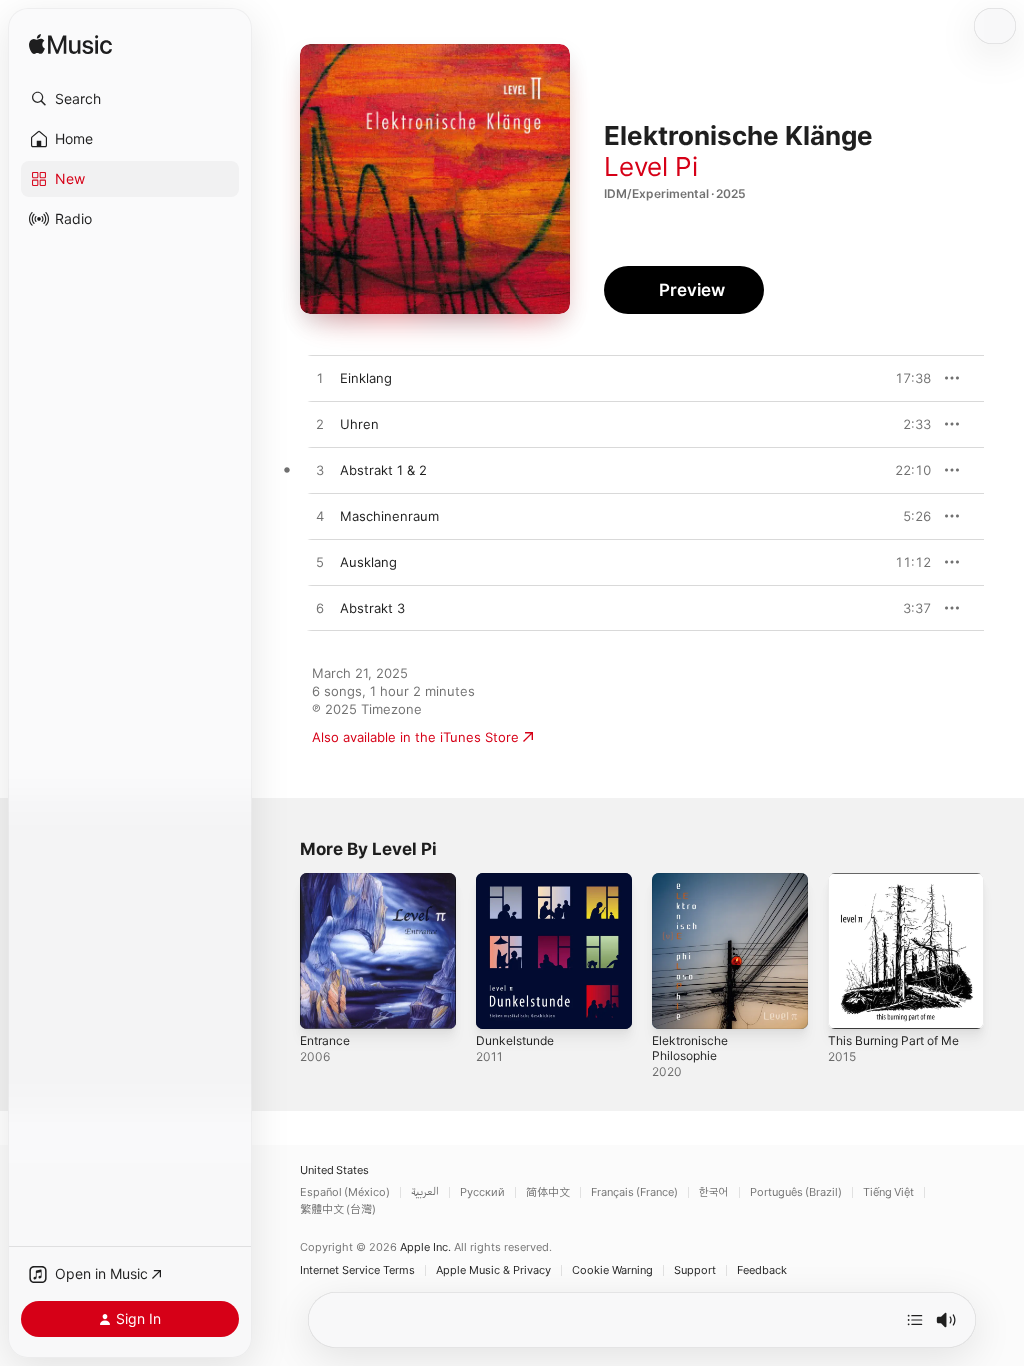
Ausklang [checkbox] (368, 562)
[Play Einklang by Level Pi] (320, 379)
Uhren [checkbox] (359, 424)
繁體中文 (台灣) (338, 1209)
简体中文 (548, 1192)
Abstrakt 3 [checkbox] (372, 608)
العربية (425, 1192)
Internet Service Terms (357, 1270)
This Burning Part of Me (893, 1040)
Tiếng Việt (888, 1192)
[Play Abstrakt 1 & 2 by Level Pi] (320, 471)
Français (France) (634, 1192)
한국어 (714, 1192)
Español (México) (345, 1192)
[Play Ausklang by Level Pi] (320, 563)
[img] (70, 45)
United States (334, 1170)
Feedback (762, 1270)
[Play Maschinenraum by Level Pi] (320, 517)
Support (695, 1270)
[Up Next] (915, 1320)
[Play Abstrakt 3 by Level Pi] (320, 609)
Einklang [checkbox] (366, 378)
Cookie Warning (612, 1270)
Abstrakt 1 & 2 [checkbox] (383, 470)
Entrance (325, 1040)
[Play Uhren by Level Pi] (320, 425)
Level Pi (651, 166)
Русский (482, 1192)
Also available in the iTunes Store (415, 737)
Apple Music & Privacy (493, 1270)
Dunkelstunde (515, 1040)
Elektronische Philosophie (690, 1048)
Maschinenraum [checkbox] (389, 516)
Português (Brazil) (796, 1192)
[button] (130, 99)
